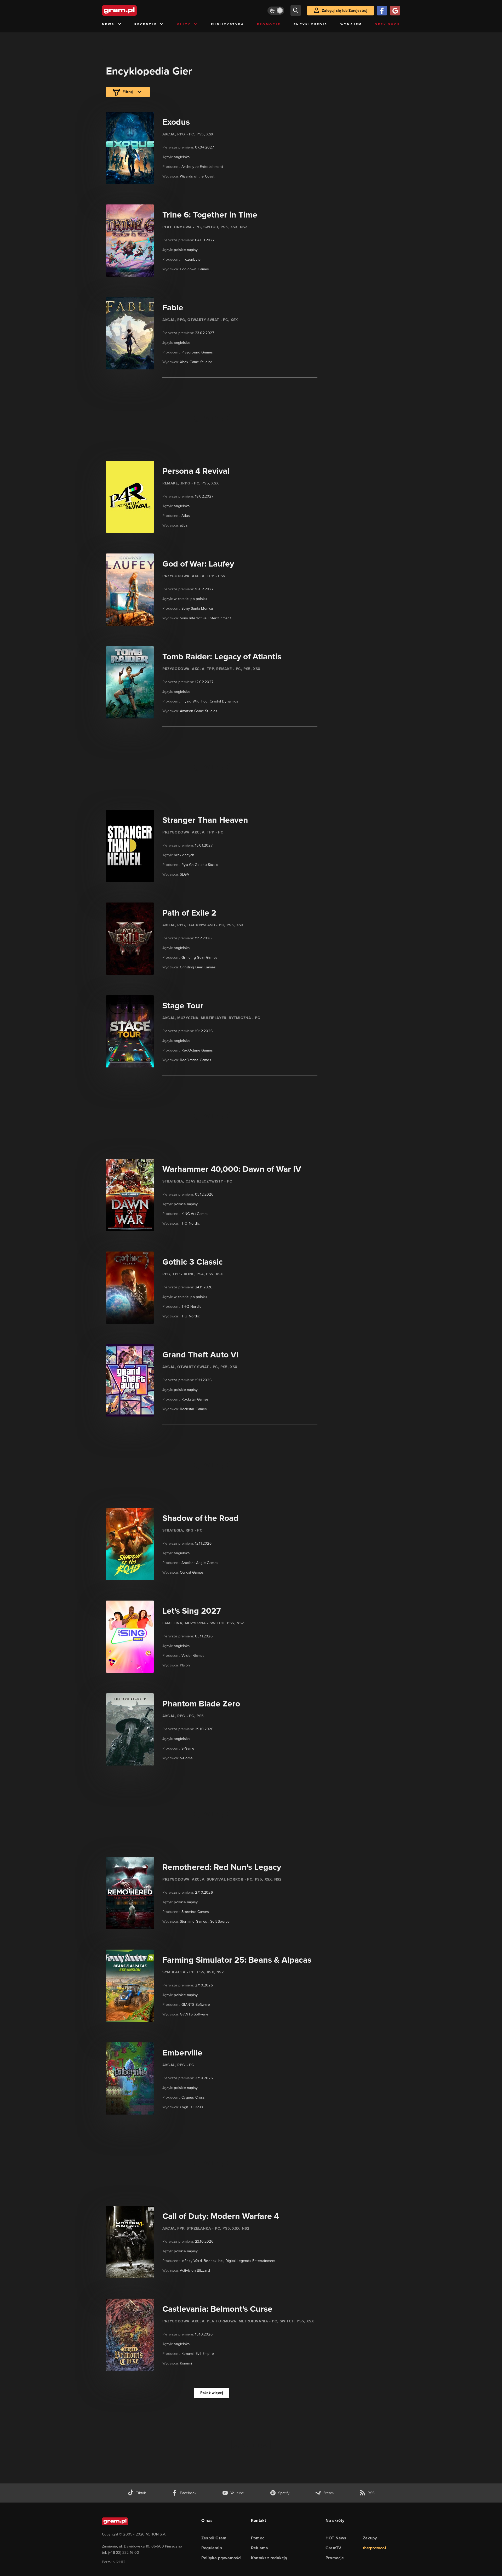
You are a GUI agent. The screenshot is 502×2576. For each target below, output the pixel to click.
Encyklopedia (311, 24)
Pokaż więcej (212, 2393)
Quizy (184, 24)
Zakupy (370, 2538)
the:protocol (374, 2548)
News (108, 24)
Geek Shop (387, 24)
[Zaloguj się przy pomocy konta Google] (395, 11)
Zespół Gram (214, 2538)
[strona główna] (132, 10)
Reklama (259, 2548)
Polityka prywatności (221, 2558)
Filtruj (128, 92)
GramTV (333, 2548)
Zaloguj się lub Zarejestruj (345, 11)
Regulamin (212, 2548)
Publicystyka (227, 24)
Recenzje (146, 24)
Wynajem (351, 24)
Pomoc (258, 2538)
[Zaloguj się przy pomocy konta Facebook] (382, 11)
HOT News (336, 2538)
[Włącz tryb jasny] (276, 11)
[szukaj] (296, 10)
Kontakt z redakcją (269, 2558)
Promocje (269, 24)
